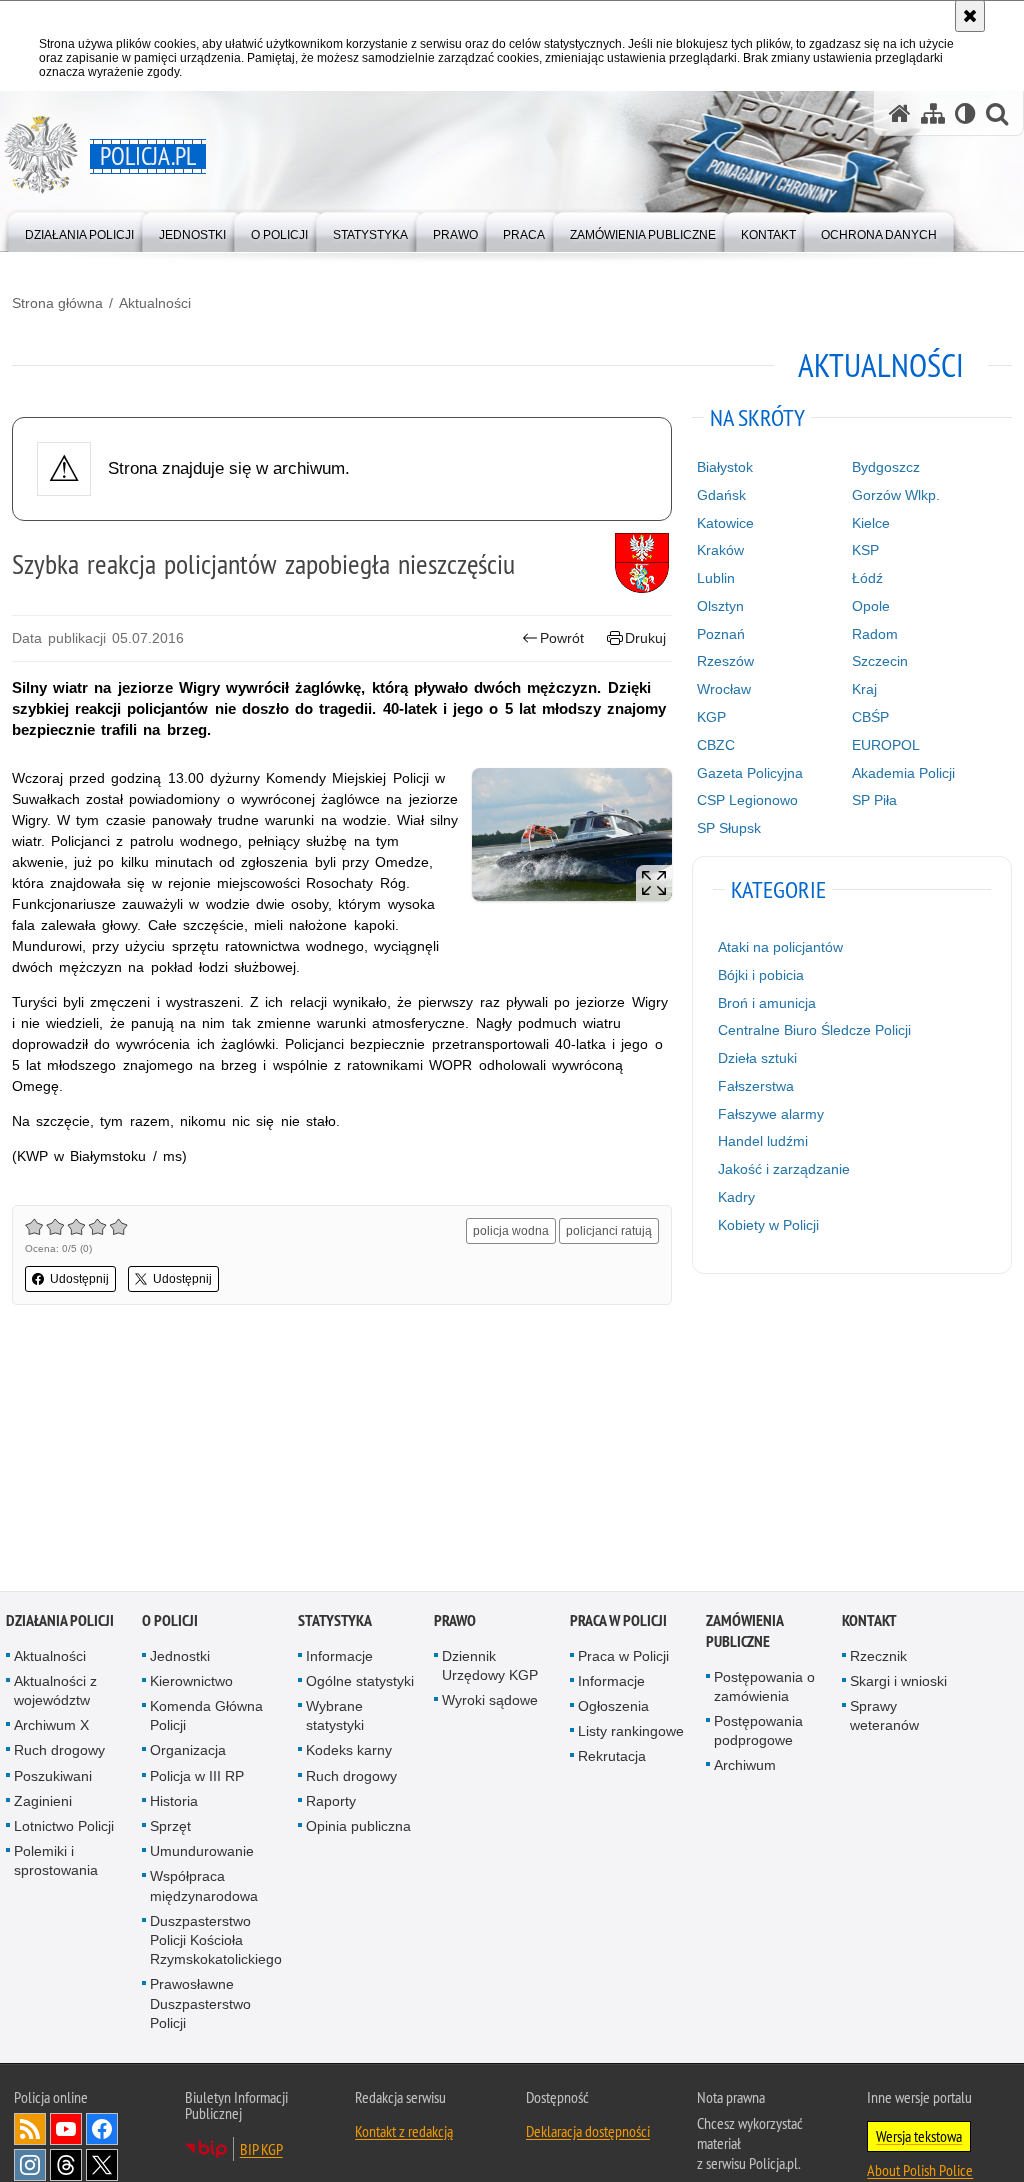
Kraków (720, 550)
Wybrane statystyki (335, 1717)
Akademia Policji (903, 773)
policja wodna (511, 1231)
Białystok (725, 467)
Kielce (871, 523)
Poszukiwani (53, 1777)
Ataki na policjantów (780, 947)
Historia (174, 1802)
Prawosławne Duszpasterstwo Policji (200, 2005)
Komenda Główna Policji (206, 1717)
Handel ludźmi (763, 1141)
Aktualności (155, 303)
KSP (865, 550)
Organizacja (188, 1752)
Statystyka (335, 1621)
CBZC (716, 745)
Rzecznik (878, 1657)
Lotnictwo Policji (64, 1828)
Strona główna (57, 303)
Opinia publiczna (358, 1828)
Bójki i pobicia (761, 975)
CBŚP (870, 717)
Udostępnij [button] (79, 1279)
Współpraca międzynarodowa (204, 1887)
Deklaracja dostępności (588, 2133)
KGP (711, 717)
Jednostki (180, 1657)
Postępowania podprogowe (758, 1732)
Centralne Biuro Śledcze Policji (814, 1030)
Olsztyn (720, 606)
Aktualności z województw (55, 1691)
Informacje (339, 1657)
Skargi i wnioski (898, 1682)
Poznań (721, 634)
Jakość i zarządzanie (784, 1169)
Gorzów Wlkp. (896, 495)
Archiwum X (51, 1727)
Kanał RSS (30, 2131)
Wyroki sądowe (490, 1702)
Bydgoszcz (886, 467)
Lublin (716, 578)
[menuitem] (79, 230)
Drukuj (645, 638)
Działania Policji (60, 1621)
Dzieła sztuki (757, 1058)
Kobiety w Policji (768, 1225)
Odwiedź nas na (66, 2131)
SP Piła (874, 800)
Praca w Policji (618, 1621)
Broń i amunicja (767, 1003)
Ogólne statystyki (360, 1682)
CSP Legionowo (747, 800)
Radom (875, 634)
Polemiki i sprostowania (56, 1862)
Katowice (725, 523)
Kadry (736, 1197)
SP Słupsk (729, 828)
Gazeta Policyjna (750, 773)
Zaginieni (43, 1802)
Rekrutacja (612, 1758)
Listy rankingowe (631, 1733)
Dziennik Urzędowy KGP (490, 1666)
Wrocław (724, 689)
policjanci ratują (609, 1231)
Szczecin (880, 661)
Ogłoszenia (613, 1708)
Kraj (864, 689)
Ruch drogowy (59, 1752)
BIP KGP (261, 2151)
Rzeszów (725, 661)
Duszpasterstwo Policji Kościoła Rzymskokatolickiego (216, 1941)
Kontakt (869, 1621)
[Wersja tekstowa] (965, 113)
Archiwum (745, 1767)
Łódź (867, 578)
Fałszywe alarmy (771, 1114)
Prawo (455, 1621)
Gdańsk (721, 495)
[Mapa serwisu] (933, 113)
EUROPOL (886, 745)
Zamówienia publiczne (744, 1632)
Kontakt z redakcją (404, 2133)
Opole (871, 606)
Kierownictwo (191, 1682)
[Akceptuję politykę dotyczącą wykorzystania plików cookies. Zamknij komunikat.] (970, 16)
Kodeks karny (349, 1752)
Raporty (331, 1802)
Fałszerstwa (756, 1086)
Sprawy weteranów (884, 1717)
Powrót (562, 638)
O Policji (170, 1621)
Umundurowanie (202, 1853)
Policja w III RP (197, 1777)
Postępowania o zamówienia (764, 1687)
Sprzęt (170, 1828)
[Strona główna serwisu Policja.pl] (900, 113)
